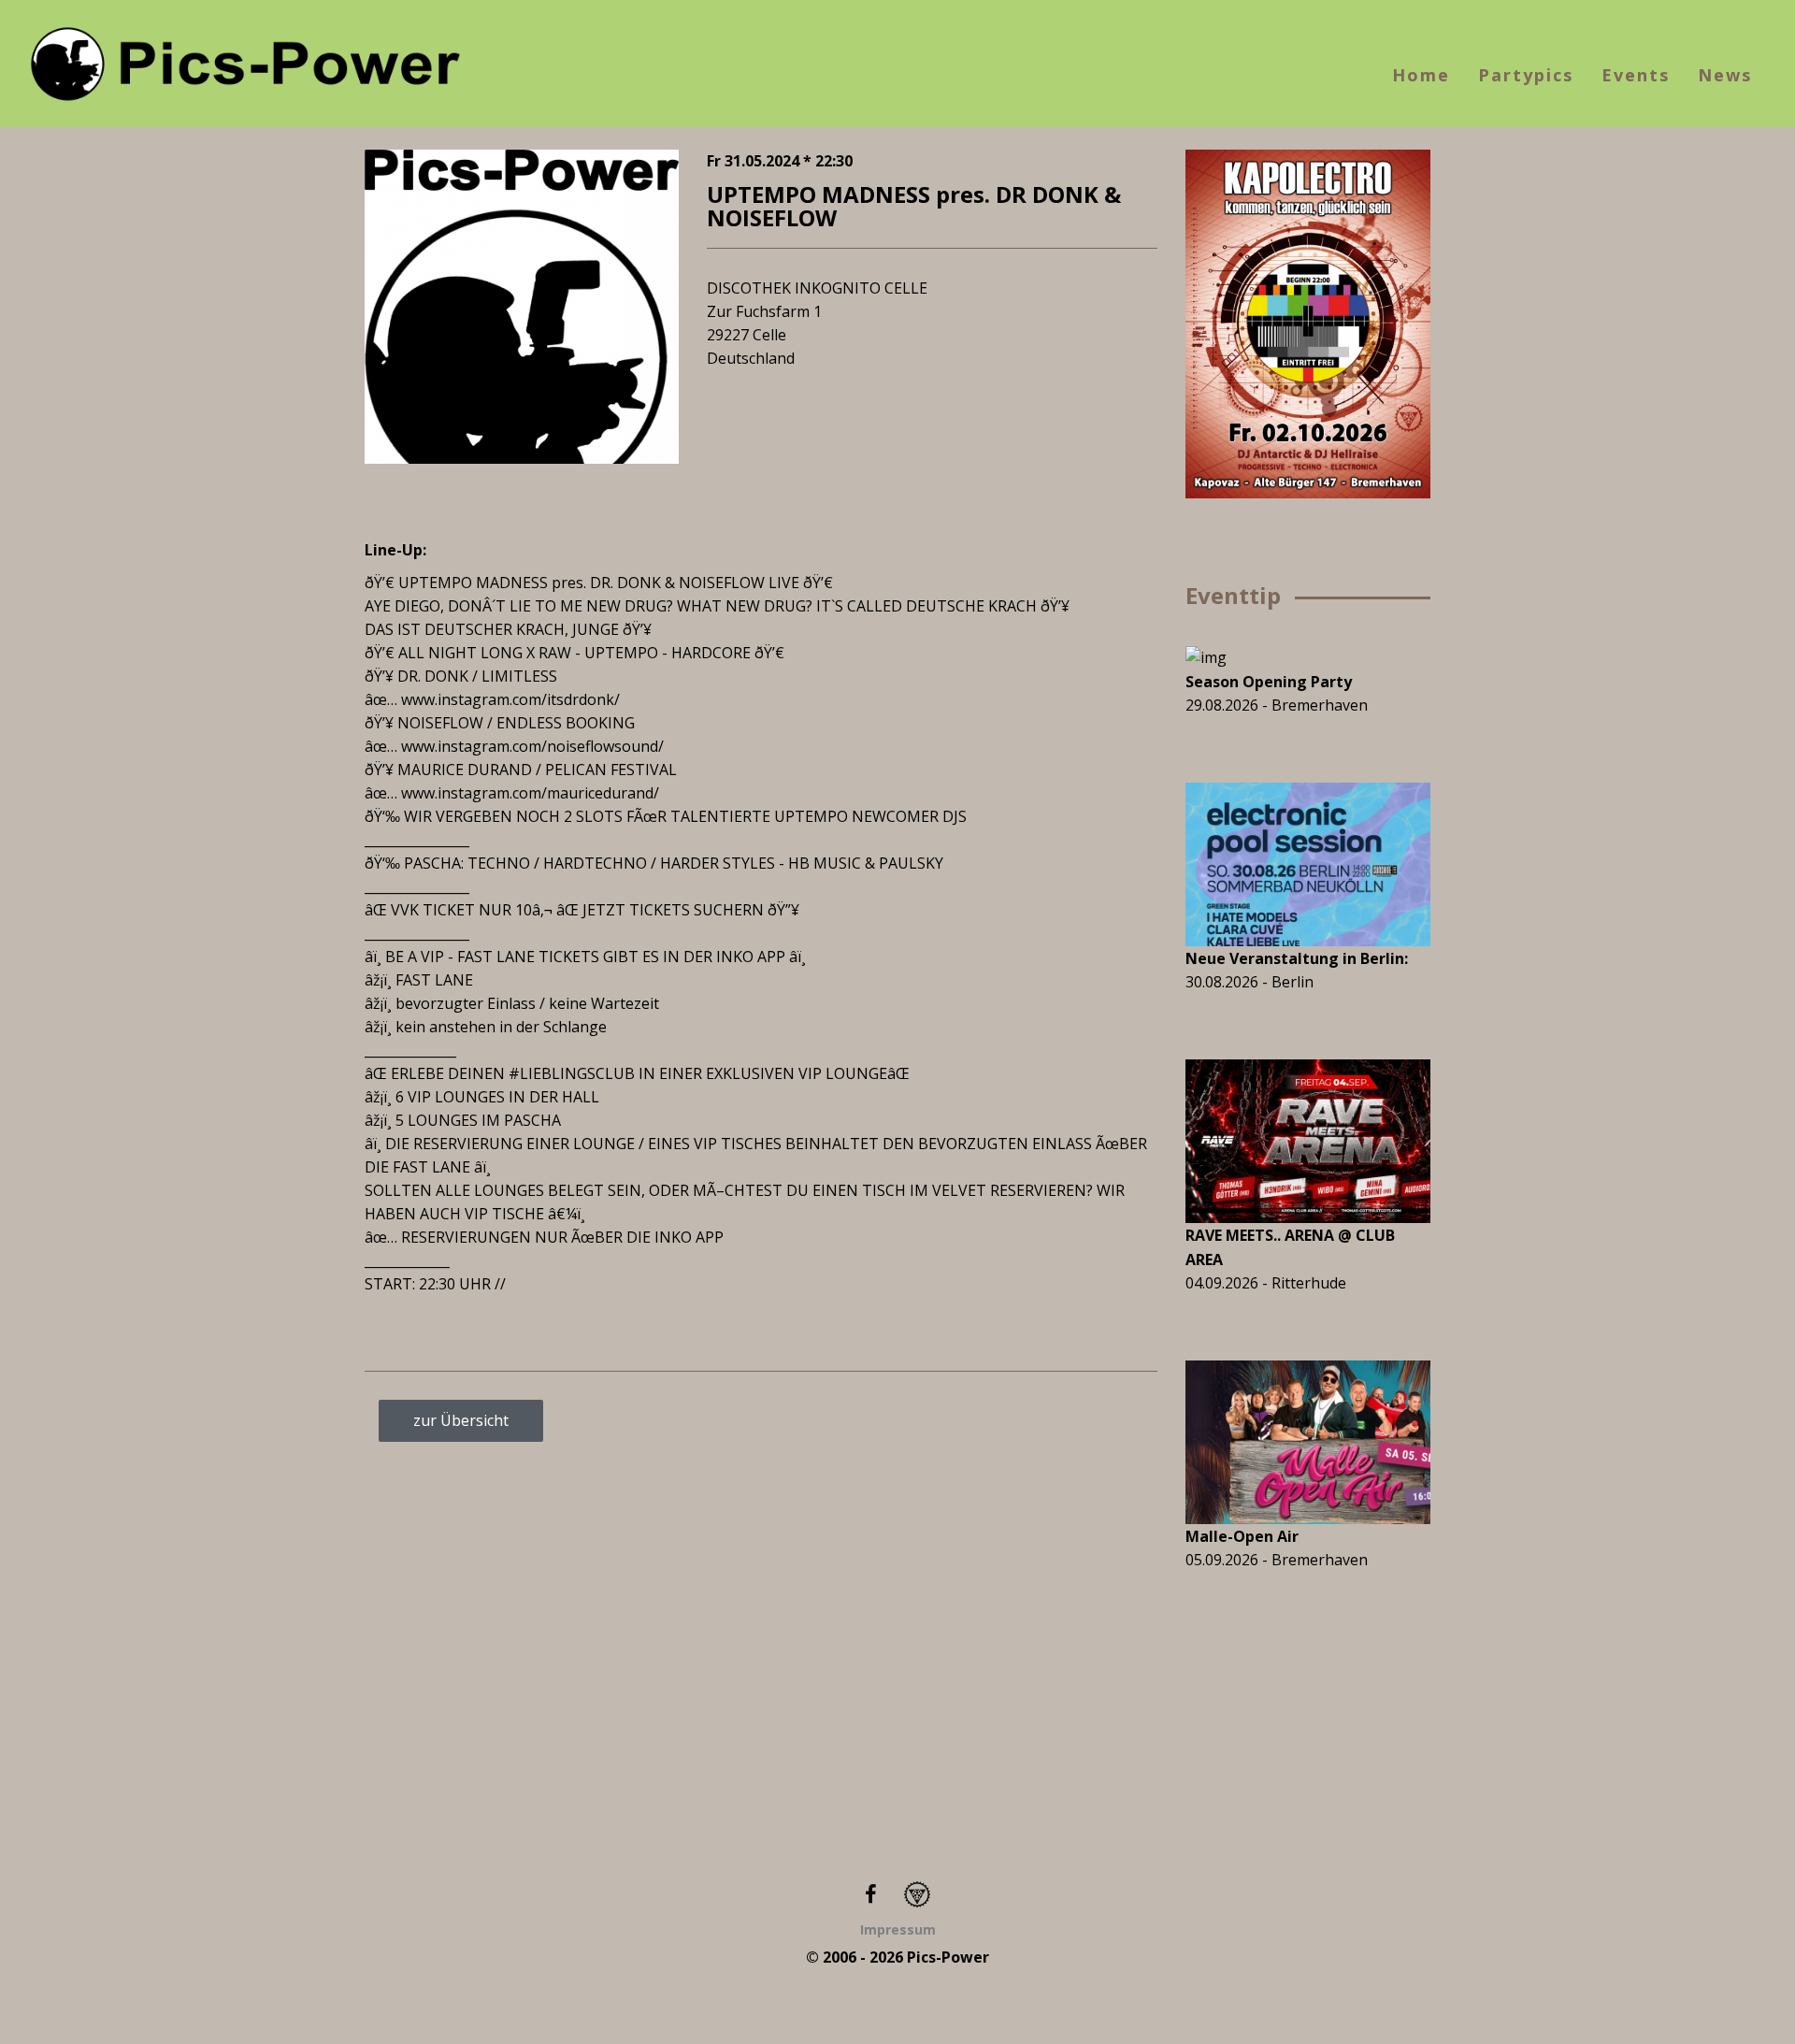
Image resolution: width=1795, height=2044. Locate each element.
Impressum (898, 1929)
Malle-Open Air (1242, 1536)
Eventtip (1233, 595)
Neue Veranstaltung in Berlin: (1297, 958)
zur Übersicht (461, 1420)
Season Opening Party (1269, 682)
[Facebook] (871, 1893)
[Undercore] (917, 1893)
